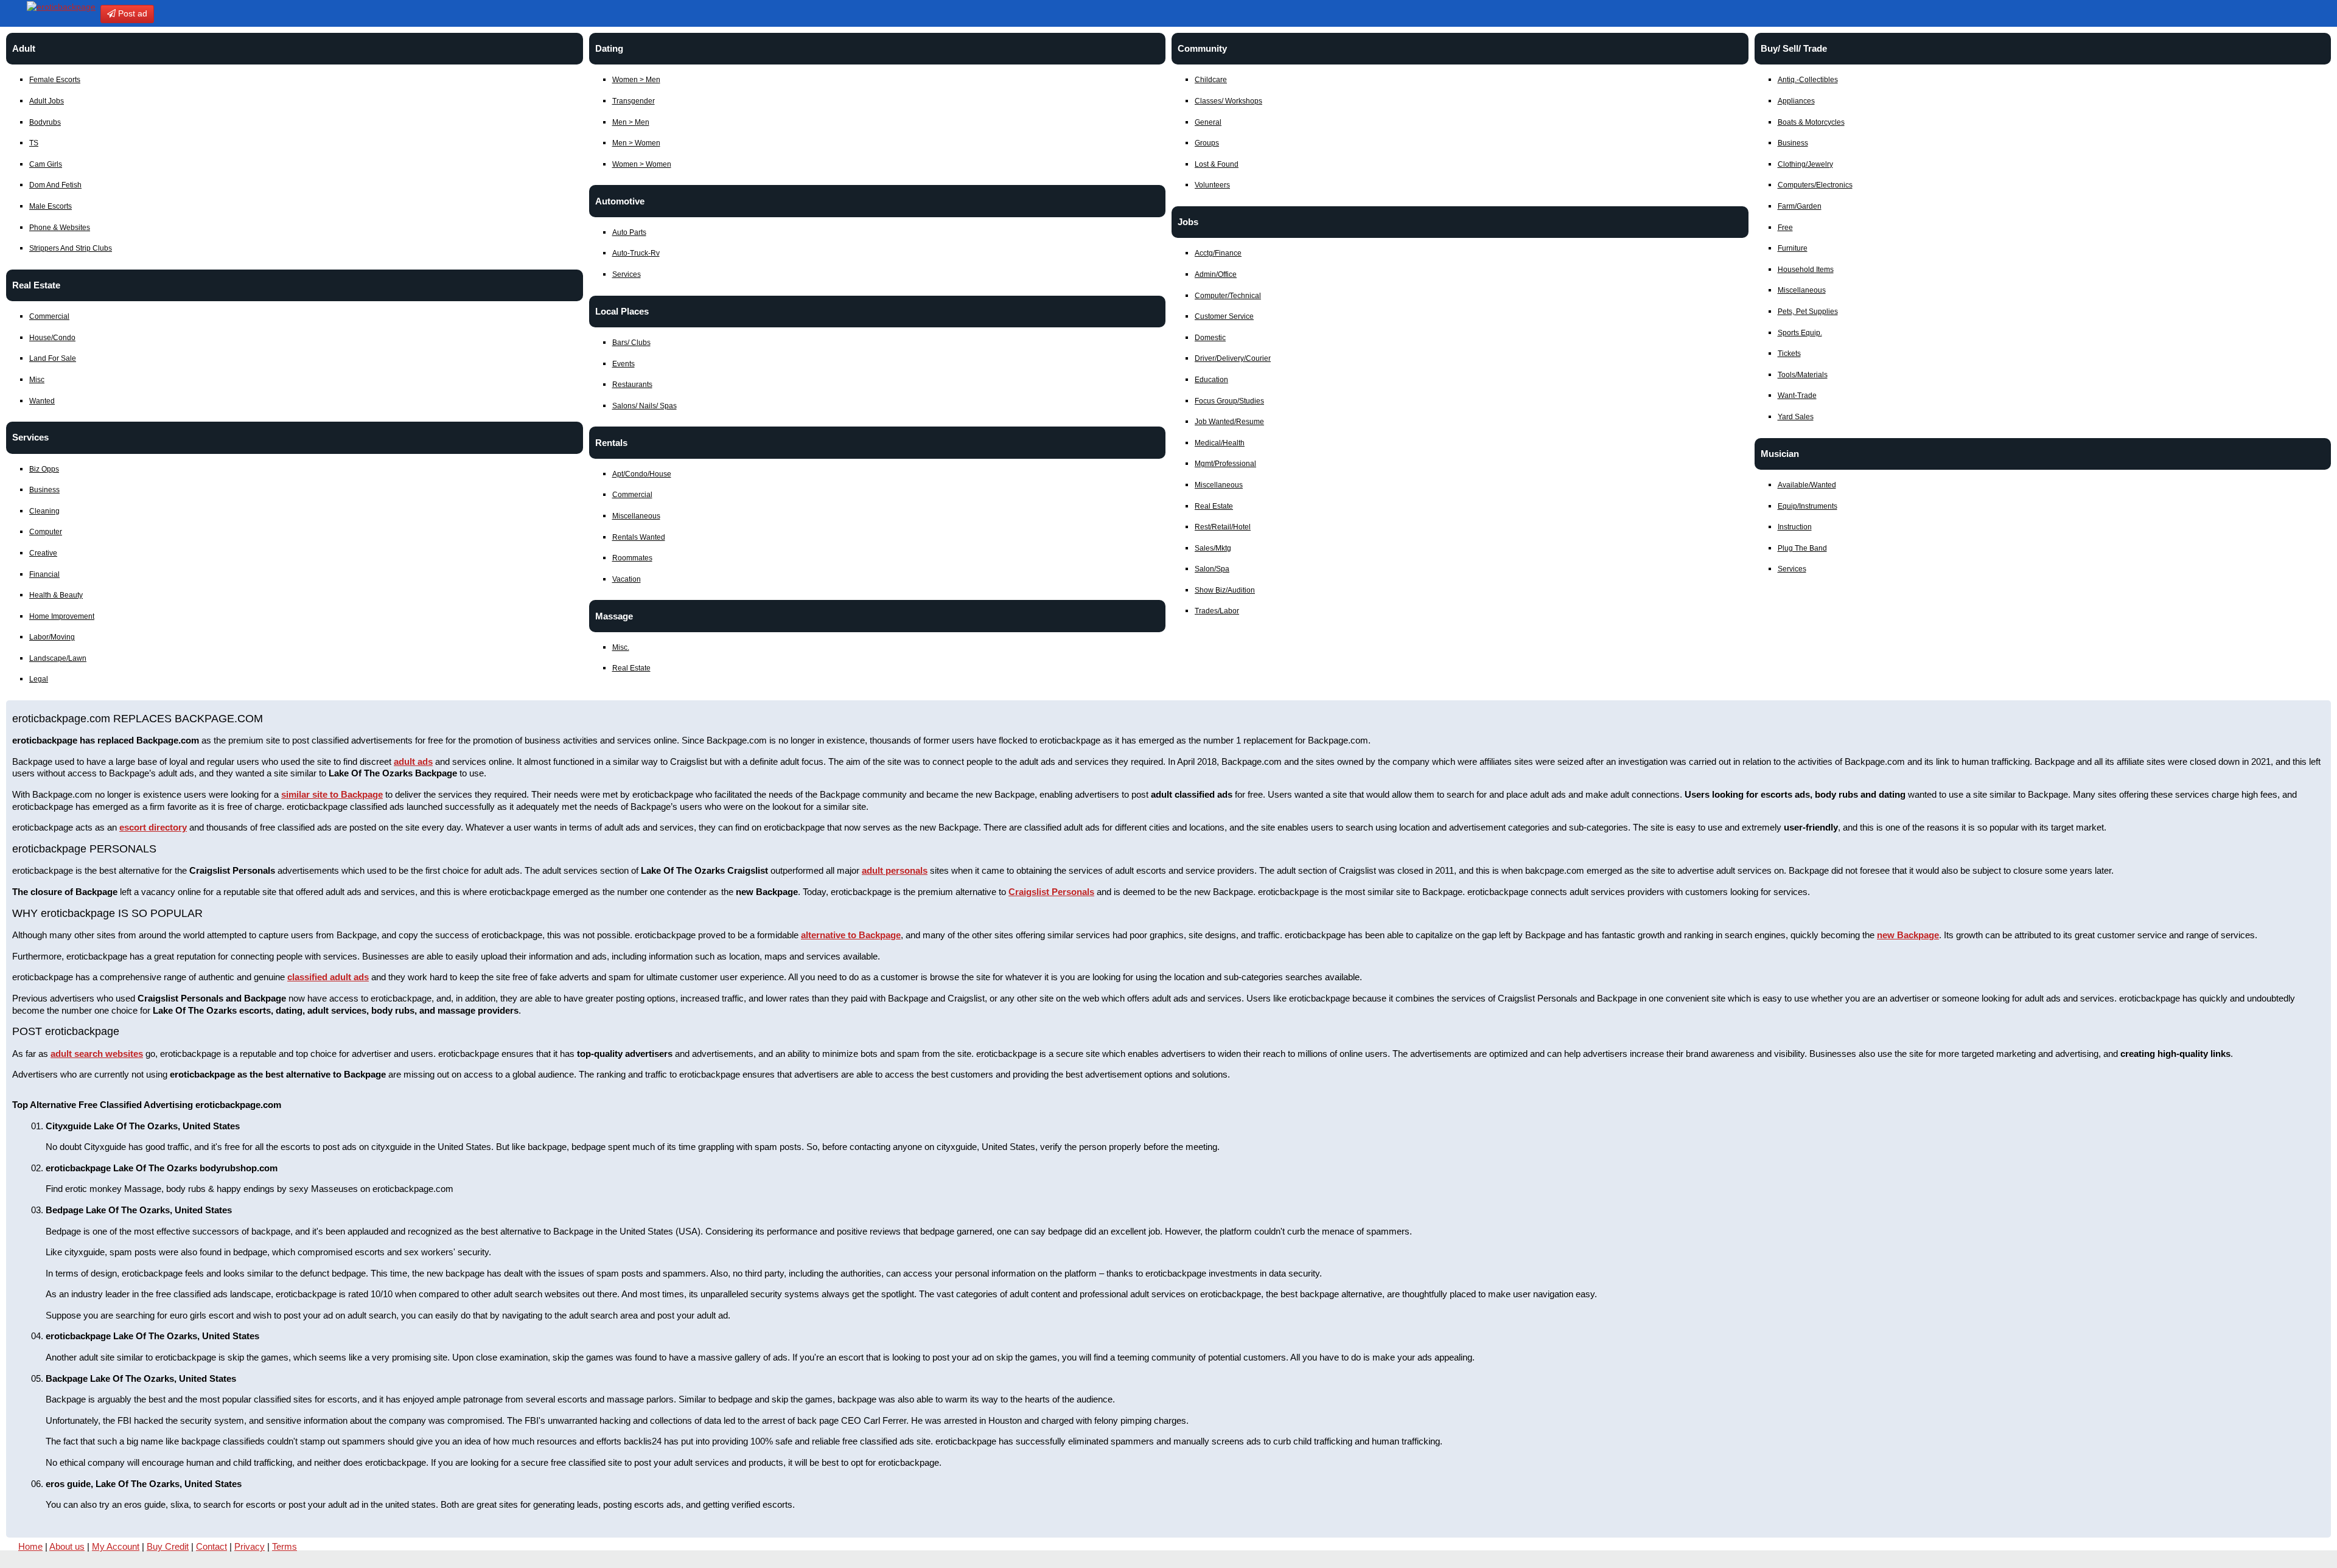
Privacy (250, 1546)
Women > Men (636, 80)
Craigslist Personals (1051, 892)
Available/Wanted (1807, 485)
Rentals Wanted (639, 537)
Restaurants (632, 385)
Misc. (621, 647)
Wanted (42, 401)
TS (34, 143)
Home (30, 1546)
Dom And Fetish (55, 185)
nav (12, 13)
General (1208, 122)
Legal (39, 679)
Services (627, 274)
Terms (285, 1546)
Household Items (1806, 270)
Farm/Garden (1800, 206)
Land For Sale (53, 358)
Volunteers (1212, 185)
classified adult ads (328, 977)
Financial (44, 574)
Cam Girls (46, 164)
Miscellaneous (636, 516)
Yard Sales (1796, 417)
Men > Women (636, 143)
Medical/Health (1220, 443)
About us (67, 1546)
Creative (43, 553)
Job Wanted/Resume (1229, 422)
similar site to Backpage (332, 794)
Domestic (1210, 338)
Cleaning (44, 511)
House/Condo (52, 338)
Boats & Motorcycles (1811, 122)
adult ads (413, 761)
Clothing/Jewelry (1805, 164)
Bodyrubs (45, 122)
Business (44, 490)
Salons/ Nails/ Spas (645, 406)
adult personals (895, 870)
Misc (37, 380)
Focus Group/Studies (1229, 401)
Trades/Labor (1217, 611)
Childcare (1211, 80)
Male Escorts (51, 206)
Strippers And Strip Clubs (71, 248)
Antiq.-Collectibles (1808, 80)
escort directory (153, 827)
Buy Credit (168, 1546)
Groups (1207, 143)
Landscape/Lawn (58, 658)
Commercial (49, 316)
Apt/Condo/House (642, 474)
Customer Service (1224, 316)
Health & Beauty (56, 595)
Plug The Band (1802, 548)
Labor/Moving (52, 637)
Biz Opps (44, 469)
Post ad (131, 13)
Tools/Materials (1803, 375)
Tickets (1789, 354)
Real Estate (631, 668)
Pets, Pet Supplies (1808, 312)
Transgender (634, 101)
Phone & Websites (60, 228)
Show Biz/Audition (1225, 590)
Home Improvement (62, 616)
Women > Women (642, 164)
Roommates (632, 558)
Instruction (1795, 527)
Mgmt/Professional (1225, 464)
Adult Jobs (47, 101)
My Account (116, 1546)
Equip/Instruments (1808, 506)
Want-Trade (1797, 395)
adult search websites (97, 1054)
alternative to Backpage (851, 935)
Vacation (627, 579)
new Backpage (1908, 935)
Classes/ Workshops (1228, 101)
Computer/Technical (1228, 296)
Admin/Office (1216, 274)
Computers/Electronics (1815, 185)
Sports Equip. (1800, 333)
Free (1785, 228)
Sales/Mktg (1213, 548)
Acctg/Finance (1218, 253)
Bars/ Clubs (631, 343)
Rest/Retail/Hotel (1223, 527)
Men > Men (631, 122)
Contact (211, 1546)
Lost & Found (1217, 164)
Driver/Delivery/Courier (1233, 358)
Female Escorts (55, 80)
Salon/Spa (1212, 569)
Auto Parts (629, 232)
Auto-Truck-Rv (636, 253)
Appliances (1796, 101)
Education (1211, 380)
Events (624, 364)
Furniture (1793, 248)
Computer (46, 532)
